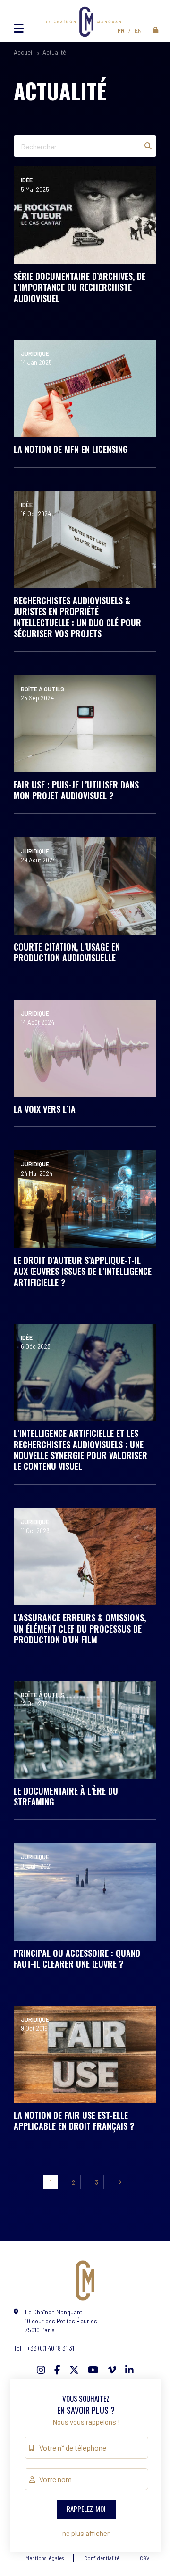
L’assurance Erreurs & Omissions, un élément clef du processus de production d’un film (80, 1628)
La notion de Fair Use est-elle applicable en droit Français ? (74, 2121)
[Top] (144, 2536)
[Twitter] (74, 2370)
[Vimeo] (112, 2370)
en (138, 30)
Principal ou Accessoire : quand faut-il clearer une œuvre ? (77, 1958)
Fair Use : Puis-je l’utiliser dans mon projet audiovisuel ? (76, 790)
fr (121, 30)
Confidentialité (102, 2558)
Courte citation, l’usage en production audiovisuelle (67, 952)
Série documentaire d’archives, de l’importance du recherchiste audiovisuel (80, 287)
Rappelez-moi (86, 2509)
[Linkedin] (129, 2370)
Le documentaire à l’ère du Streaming (66, 1796)
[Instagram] (41, 2370)
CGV (144, 2558)
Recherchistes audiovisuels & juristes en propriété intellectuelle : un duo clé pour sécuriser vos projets (77, 617)
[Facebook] (57, 2370)
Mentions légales (45, 2558)
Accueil (24, 52)
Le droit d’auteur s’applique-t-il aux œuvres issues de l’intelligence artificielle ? (83, 1271)
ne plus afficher (86, 2533)
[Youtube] (93, 2370)
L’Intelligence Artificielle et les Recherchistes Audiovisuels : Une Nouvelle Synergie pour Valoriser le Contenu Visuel (81, 1450)
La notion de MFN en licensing (71, 449)
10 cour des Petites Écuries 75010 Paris (61, 2321)
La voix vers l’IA (45, 1109)
